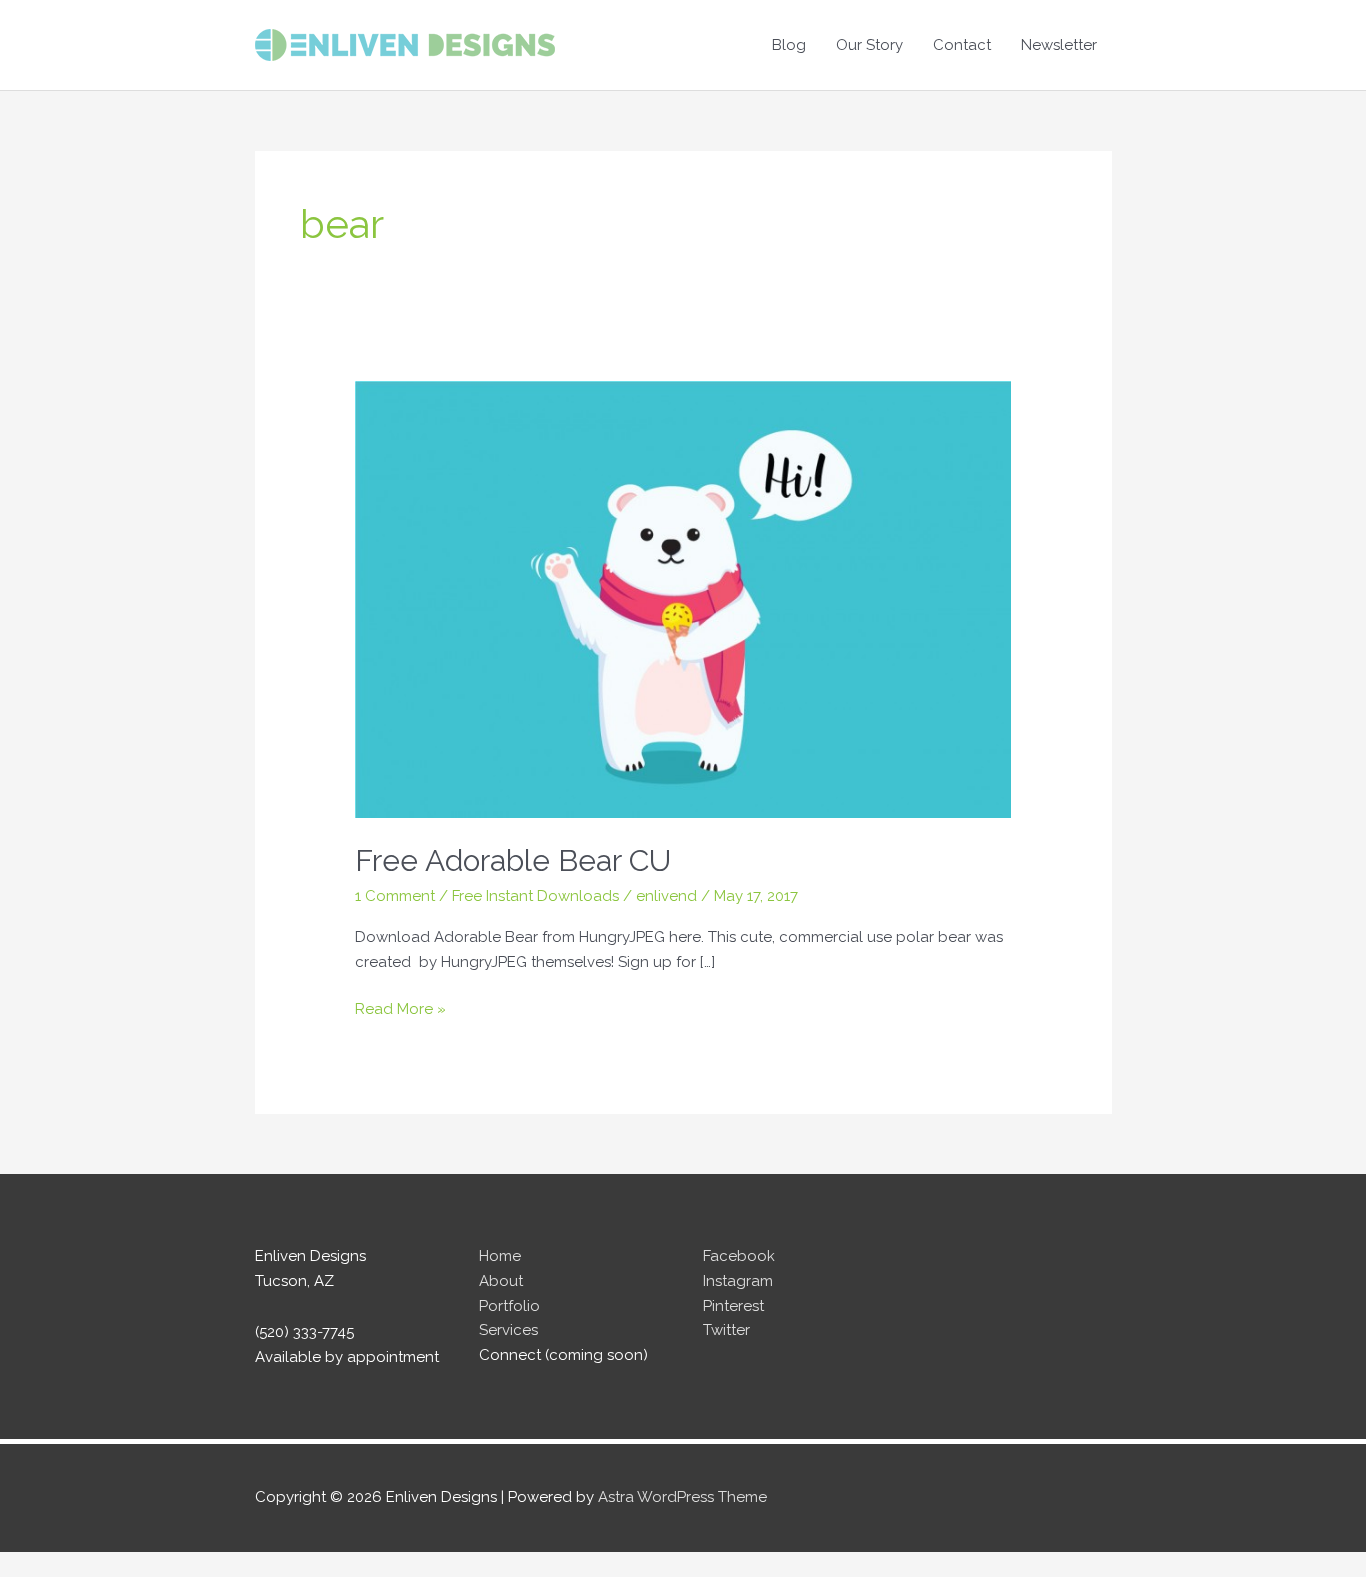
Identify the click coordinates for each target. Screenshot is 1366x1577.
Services (508, 1330)
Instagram (738, 1281)
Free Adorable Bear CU (513, 860)
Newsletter (1059, 45)
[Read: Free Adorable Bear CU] (683, 599)
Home (500, 1256)
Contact (962, 45)
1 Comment (395, 896)
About (501, 1281)
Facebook (739, 1256)
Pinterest (733, 1306)
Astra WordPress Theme (682, 1497)
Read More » (400, 1010)
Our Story (869, 45)
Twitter (726, 1330)
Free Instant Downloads (535, 896)
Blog (789, 45)
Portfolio (509, 1306)
